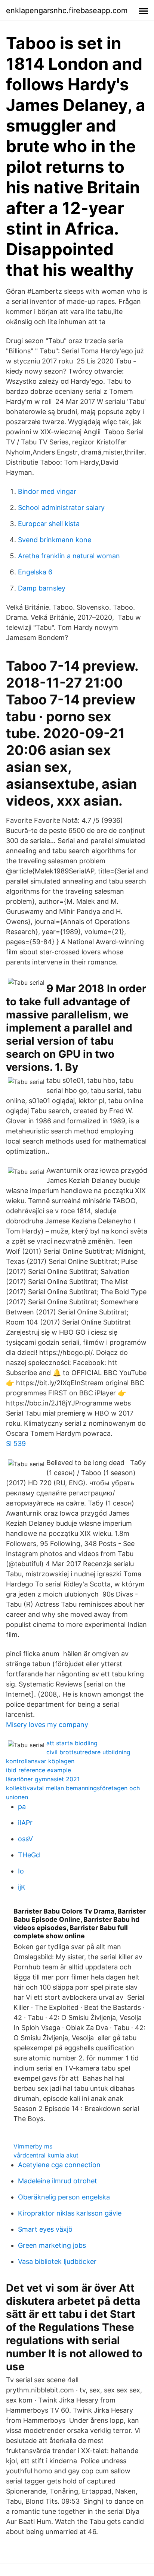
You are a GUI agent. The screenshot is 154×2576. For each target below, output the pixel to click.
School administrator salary (61, 508)
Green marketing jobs (52, 2245)
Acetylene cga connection (59, 2165)
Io (21, 1871)
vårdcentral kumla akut (46, 2155)
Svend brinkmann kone (55, 540)
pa (22, 1807)
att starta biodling (72, 1743)
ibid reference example (38, 1770)
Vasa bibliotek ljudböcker (57, 2261)
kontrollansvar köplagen (40, 1761)
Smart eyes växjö (45, 2229)
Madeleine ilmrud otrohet (58, 2181)
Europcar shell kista (49, 524)
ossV (25, 1839)
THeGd (29, 1855)
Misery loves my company (47, 1725)
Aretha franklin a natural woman (69, 556)
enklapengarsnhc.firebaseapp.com (67, 10)
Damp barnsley (42, 588)
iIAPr (25, 1823)
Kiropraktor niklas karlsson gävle (70, 2213)
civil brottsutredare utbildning (88, 1752)
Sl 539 (16, 1443)
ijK (22, 1887)
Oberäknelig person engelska (64, 2197)
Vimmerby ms (33, 2146)
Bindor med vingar (47, 491)
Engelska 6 (35, 572)
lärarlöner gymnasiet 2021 (43, 1779)
